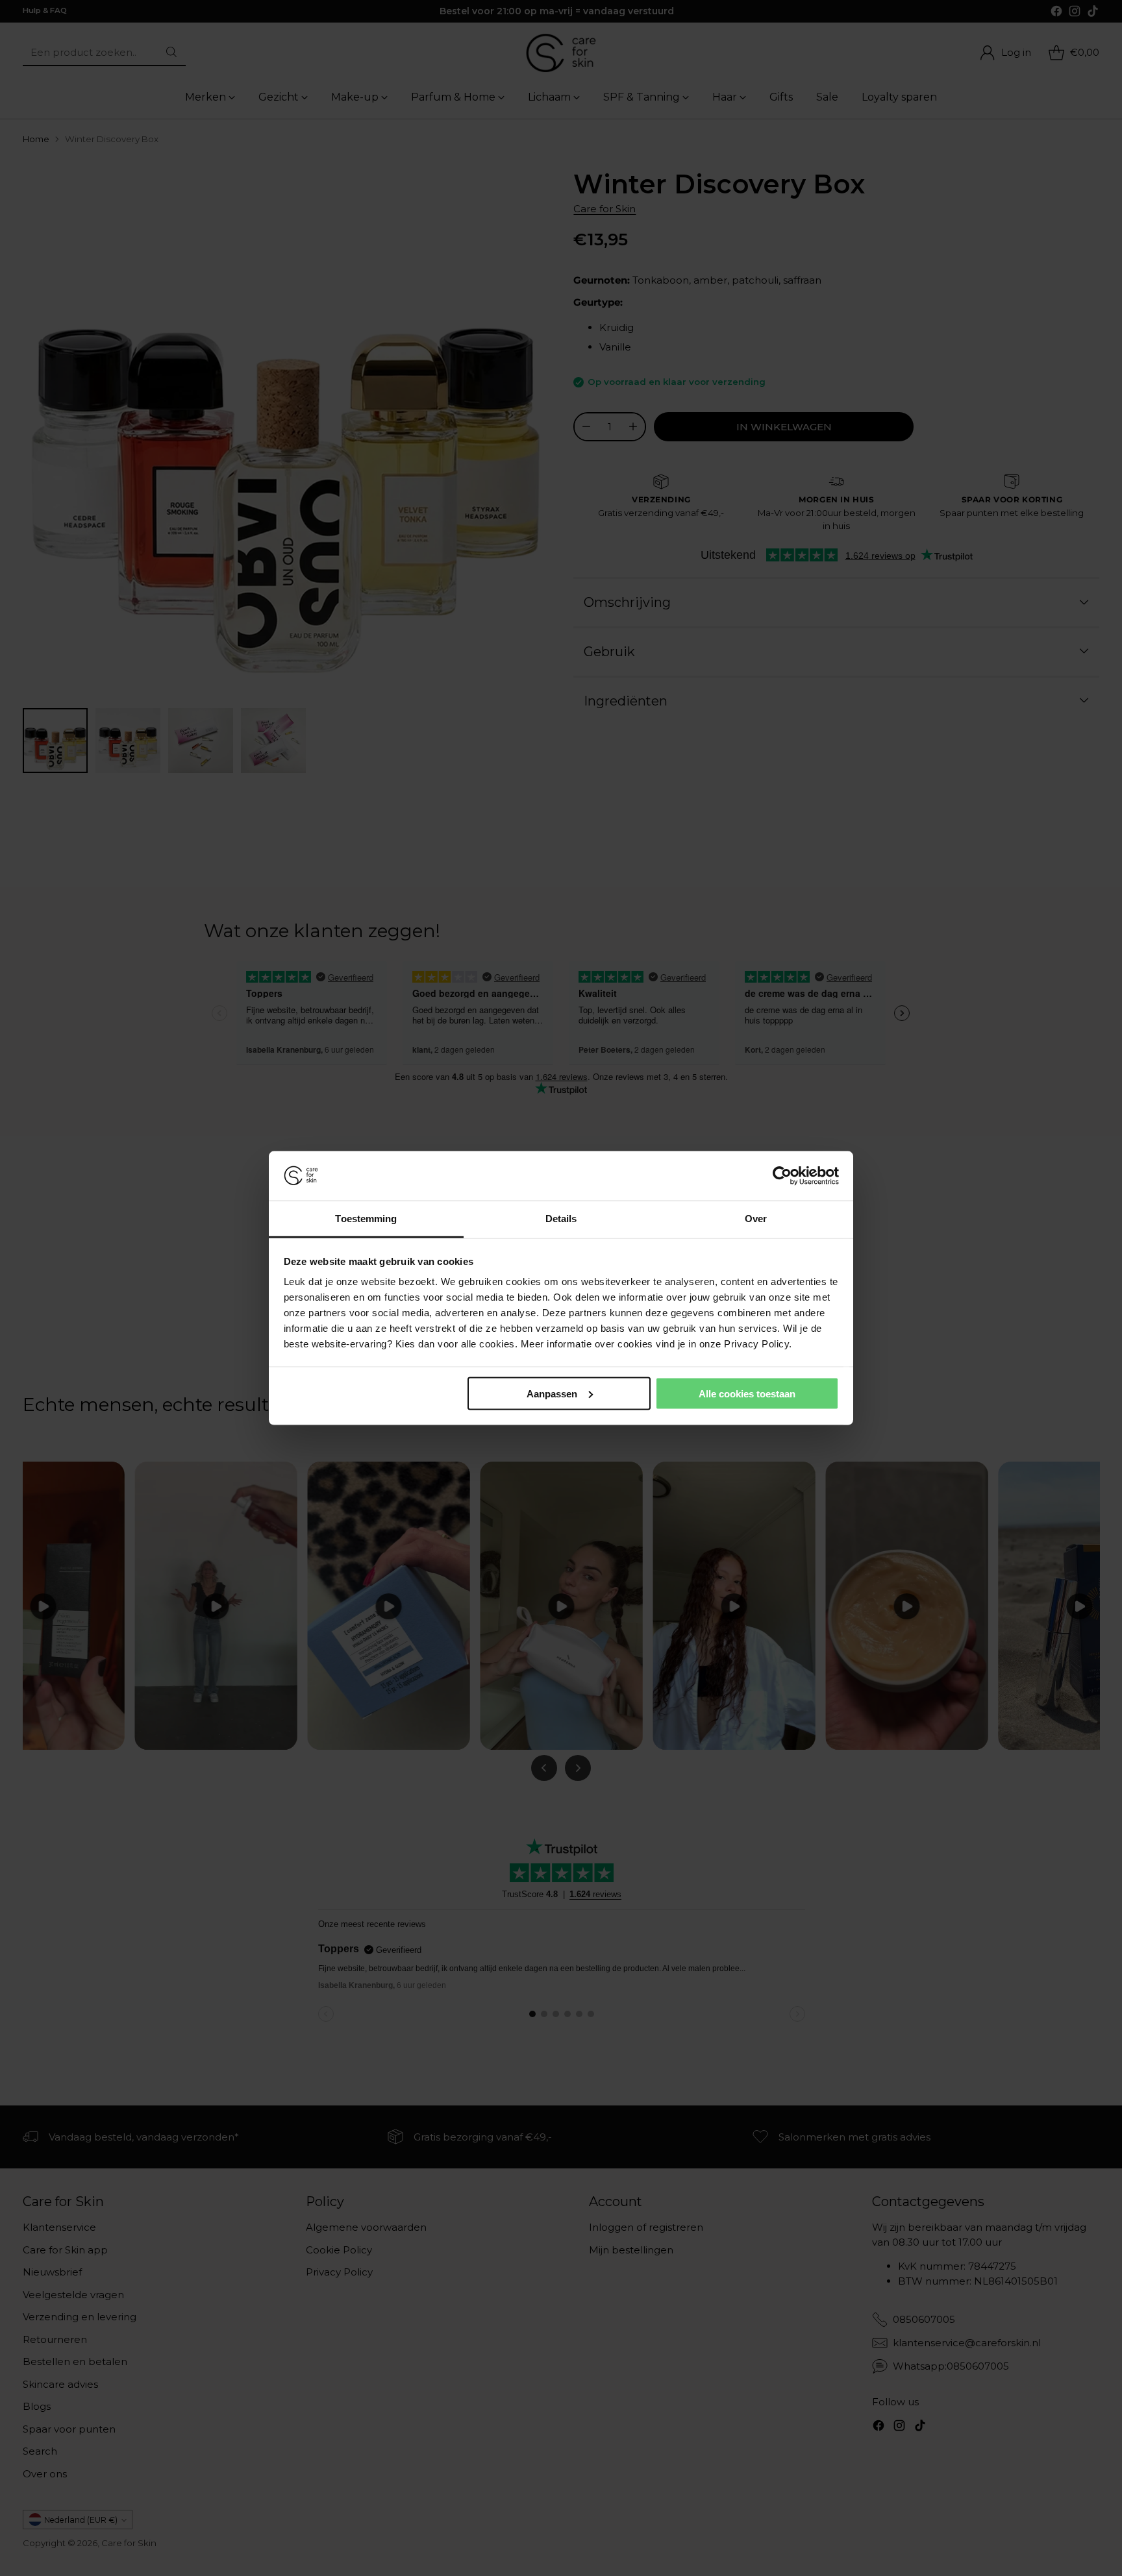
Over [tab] (756, 1219)
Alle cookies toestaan (747, 1393)
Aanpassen (552, 1393)
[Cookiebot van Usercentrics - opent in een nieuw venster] (782, 1176)
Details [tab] (561, 1219)
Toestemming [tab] (366, 1219)
